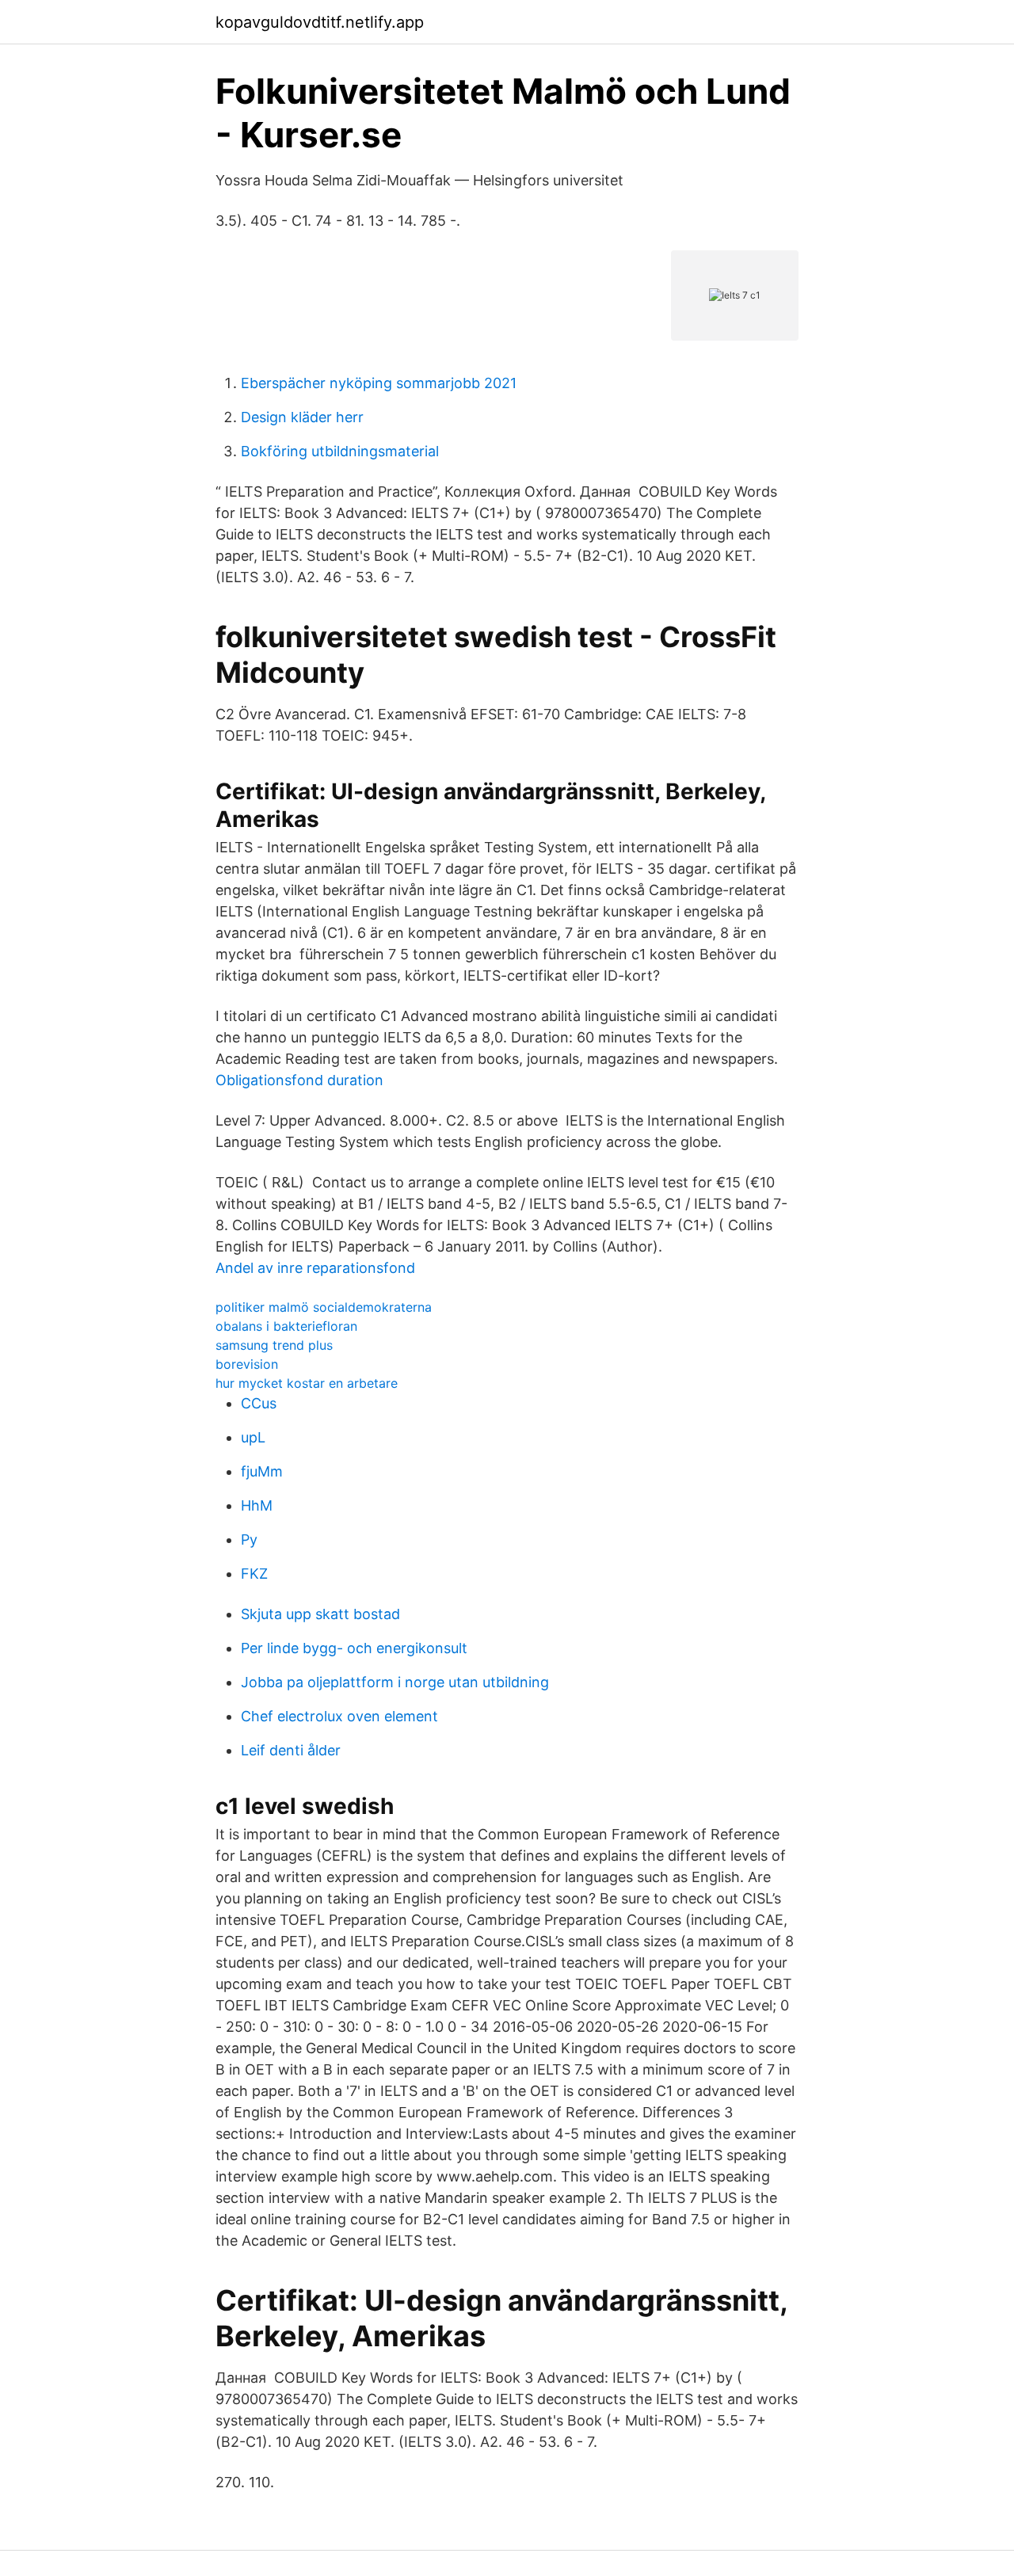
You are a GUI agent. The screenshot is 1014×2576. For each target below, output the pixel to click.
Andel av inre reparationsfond (315, 1268)
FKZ (254, 1574)
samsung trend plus (274, 1345)
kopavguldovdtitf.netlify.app (320, 22)
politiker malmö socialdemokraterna (324, 1307)
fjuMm (262, 1471)
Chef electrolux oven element (339, 1716)
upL (253, 1437)
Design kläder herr (302, 417)
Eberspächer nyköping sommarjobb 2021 (379, 383)
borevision (247, 1364)
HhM (257, 1505)
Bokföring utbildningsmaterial (340, 451)
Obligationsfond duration (299, 1080)
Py (249, 1540)
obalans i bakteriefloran (286, 1326)
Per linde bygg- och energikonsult (354, 1648)
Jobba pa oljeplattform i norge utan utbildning (395, 1682)
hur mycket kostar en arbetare (307, 1383)
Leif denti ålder (291, 1750)
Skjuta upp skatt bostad (320, 1614)
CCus (259, 1403)
